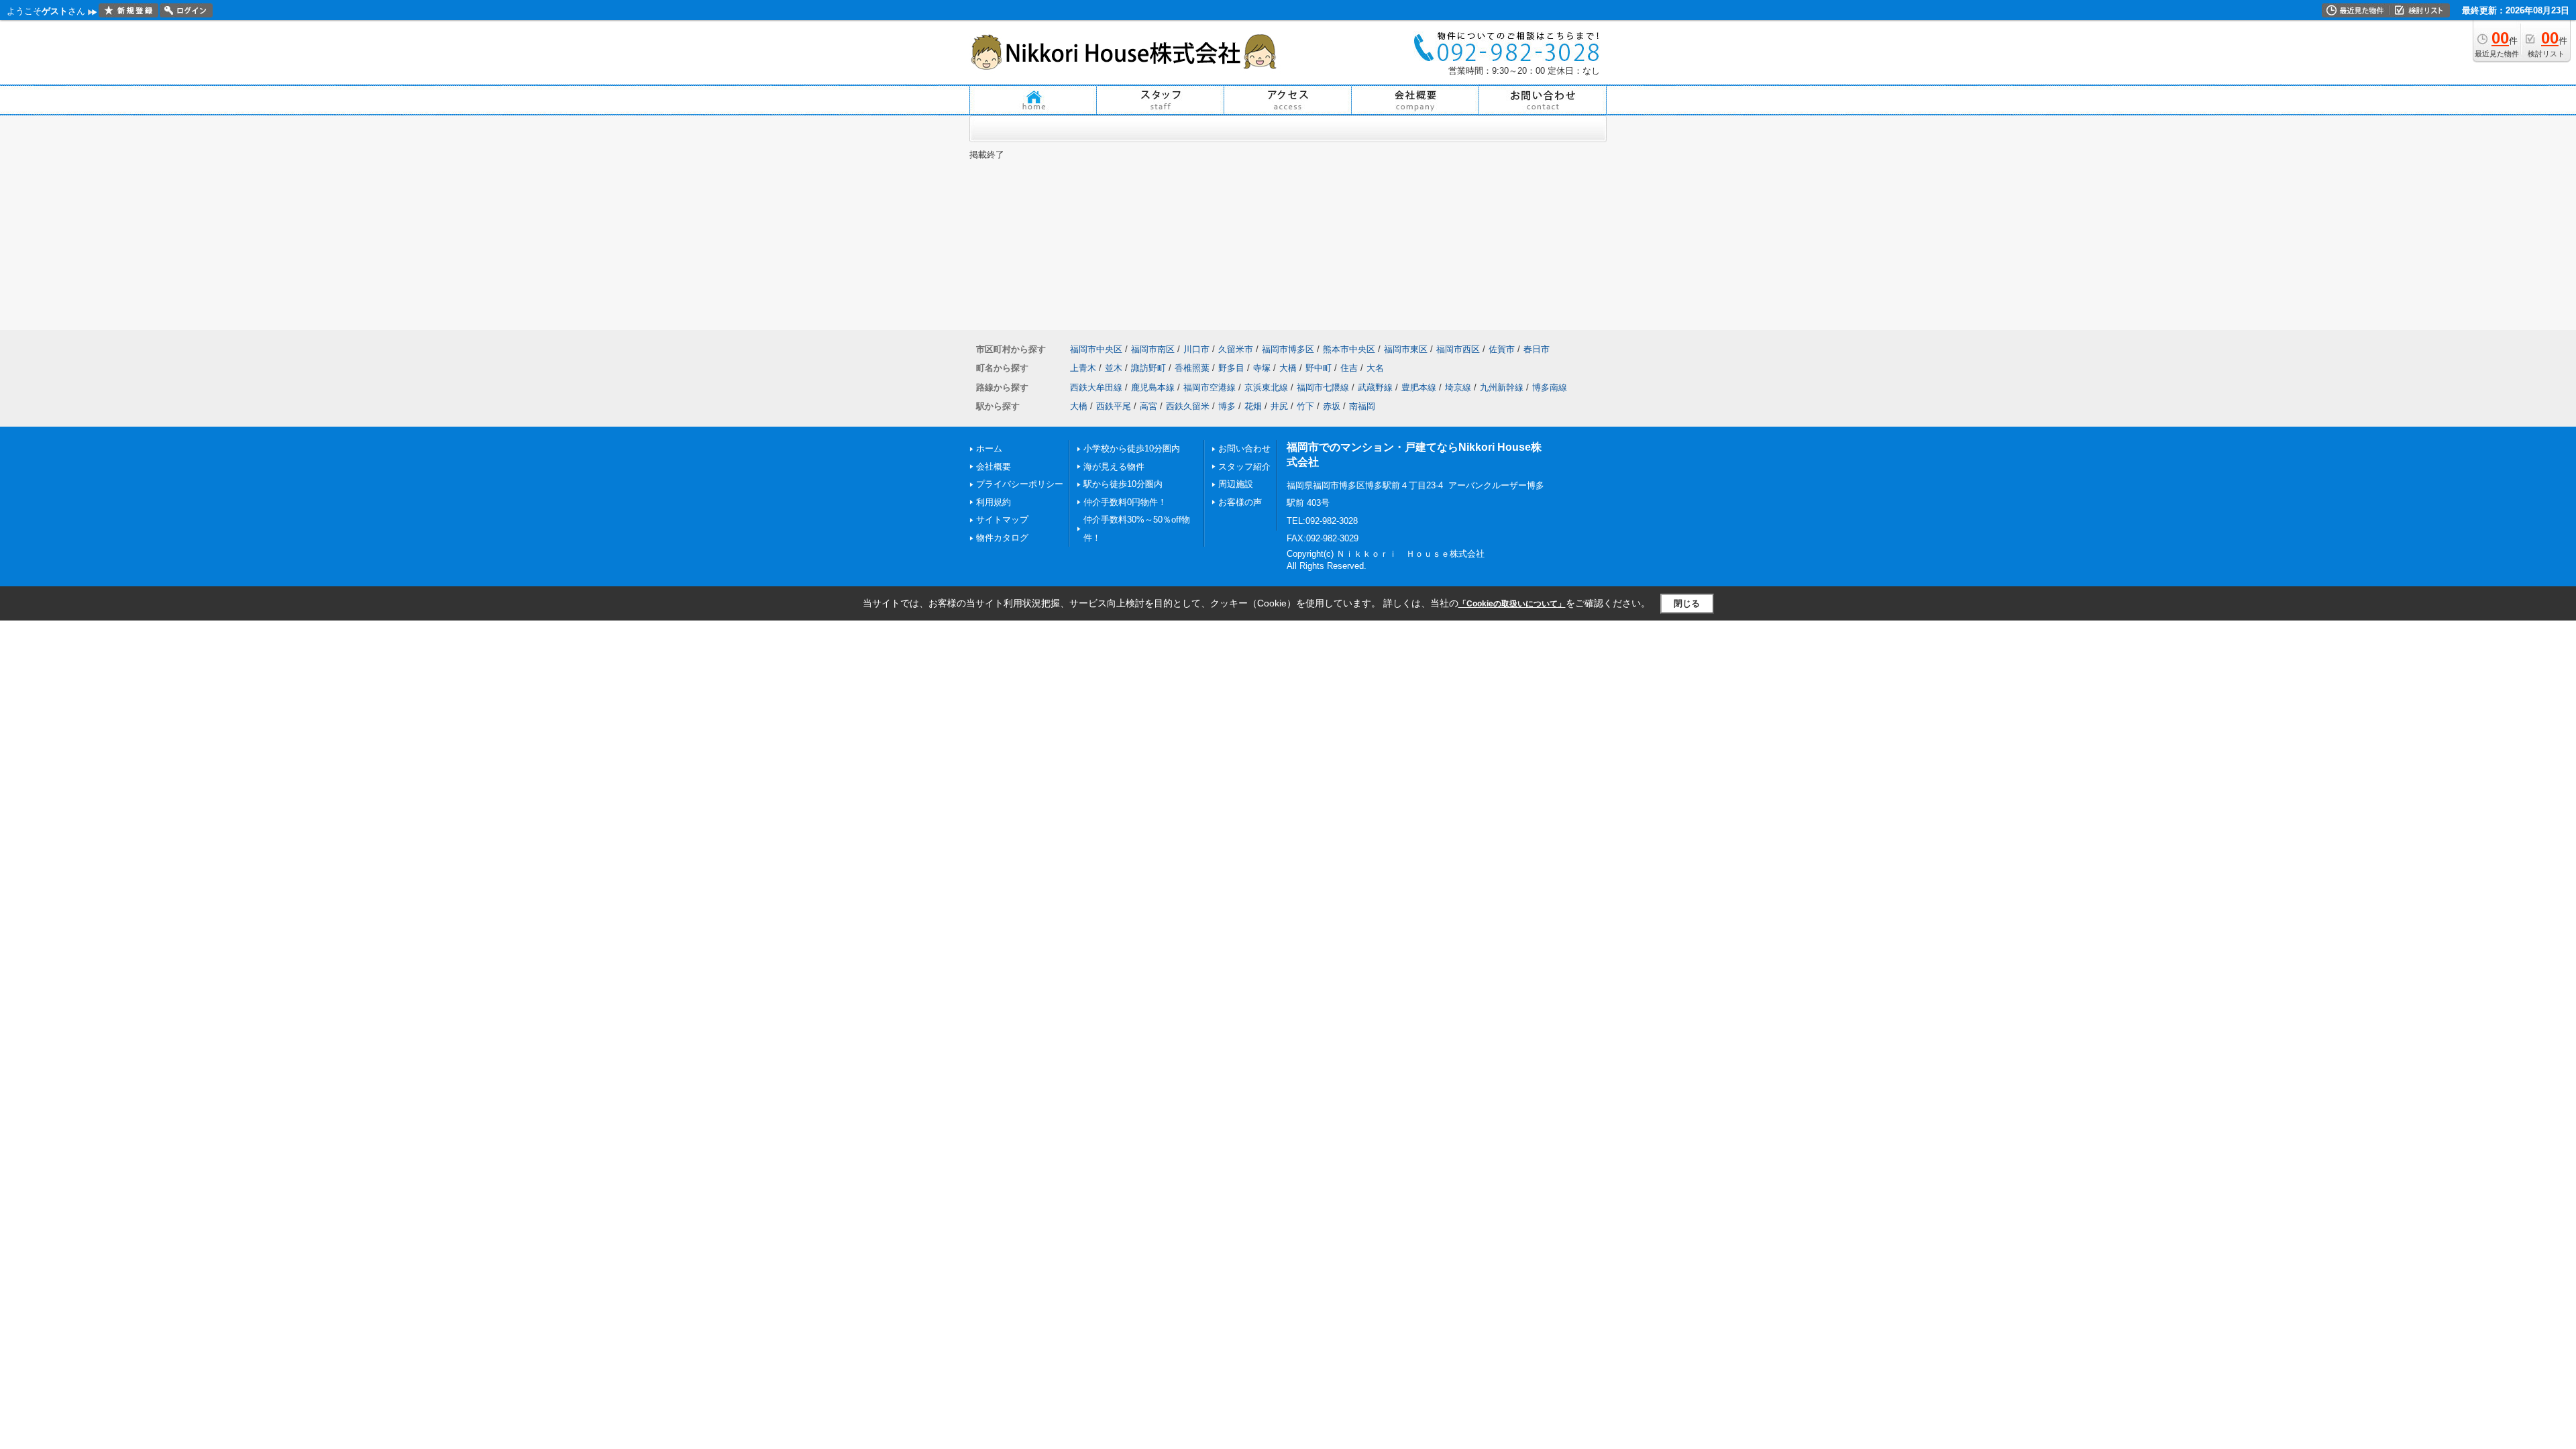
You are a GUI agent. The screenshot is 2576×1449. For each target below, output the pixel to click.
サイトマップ (1002, 520)
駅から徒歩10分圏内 (1123, 484)
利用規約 (994, 502)
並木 (1114, 368)
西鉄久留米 (1188, 406)
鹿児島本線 (1153, 387)
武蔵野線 (1375, 387)
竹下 (1305, 406)
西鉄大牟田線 (1096, 387)
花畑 (1253, 406)
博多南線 (1550, 387)
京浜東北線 (1266, 387)
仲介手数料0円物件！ (1125, 502)
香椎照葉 (1192, 368)
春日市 (1537, 349)
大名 (1375, 368)
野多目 (1231, 368)
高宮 (1148, 406)
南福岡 (1362, 406)
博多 (1227, 406)
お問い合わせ (1244, 448)
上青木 (1083, 368)
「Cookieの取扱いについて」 (1512, 604)
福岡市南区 (1153, 349)
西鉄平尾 (1114, 406)
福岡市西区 (1458, 349)
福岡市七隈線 (1323, 387)
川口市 (1196, 349)
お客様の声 (1240, 502)
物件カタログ (1002, 538)
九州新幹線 (1502, 387)
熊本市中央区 (1349, 349)
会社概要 (994, 467)
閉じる (1687, 603)
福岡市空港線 (1210, 387)
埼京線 (1458, 387)
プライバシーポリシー (1020, 484)
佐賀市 (1502, 349)
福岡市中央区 (1096, 349)
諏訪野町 (1148, 368)
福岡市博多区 (1288, 349)
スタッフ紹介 (1244, 467)
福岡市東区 (1406, 349)
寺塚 (1262, 368)
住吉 (1349, 368)
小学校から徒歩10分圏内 (1132, 448)
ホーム (989, 448)
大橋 (1288, 368)
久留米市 (1236, 349)
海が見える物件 (1114, 467)
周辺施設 (1236, 484)
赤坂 (1332, 406)
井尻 (1279, 406)
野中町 (1319, 368)
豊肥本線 (1419, 387)
